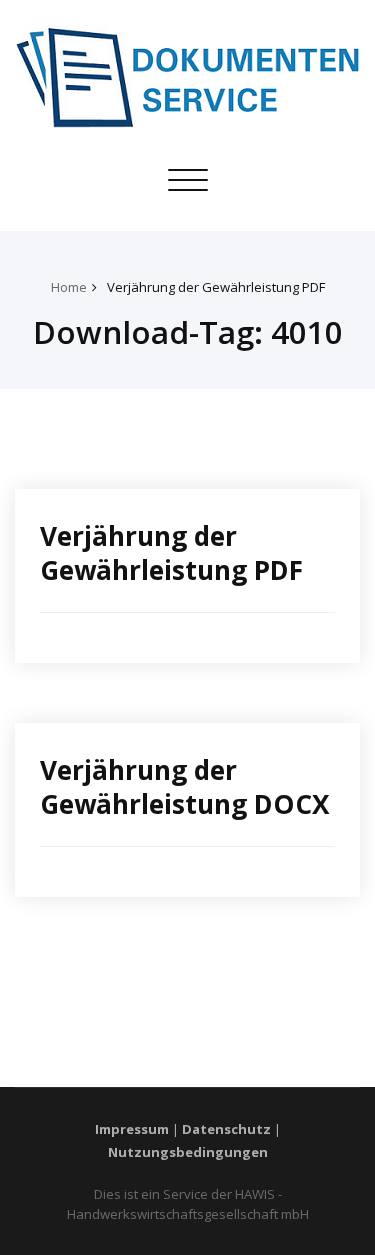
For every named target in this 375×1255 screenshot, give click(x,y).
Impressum (132, 1129)
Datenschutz (226, 1129)
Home (69, 287)
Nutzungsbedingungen (188, 1152)
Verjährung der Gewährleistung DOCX (185, 787)
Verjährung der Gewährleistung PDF (216, 287)
